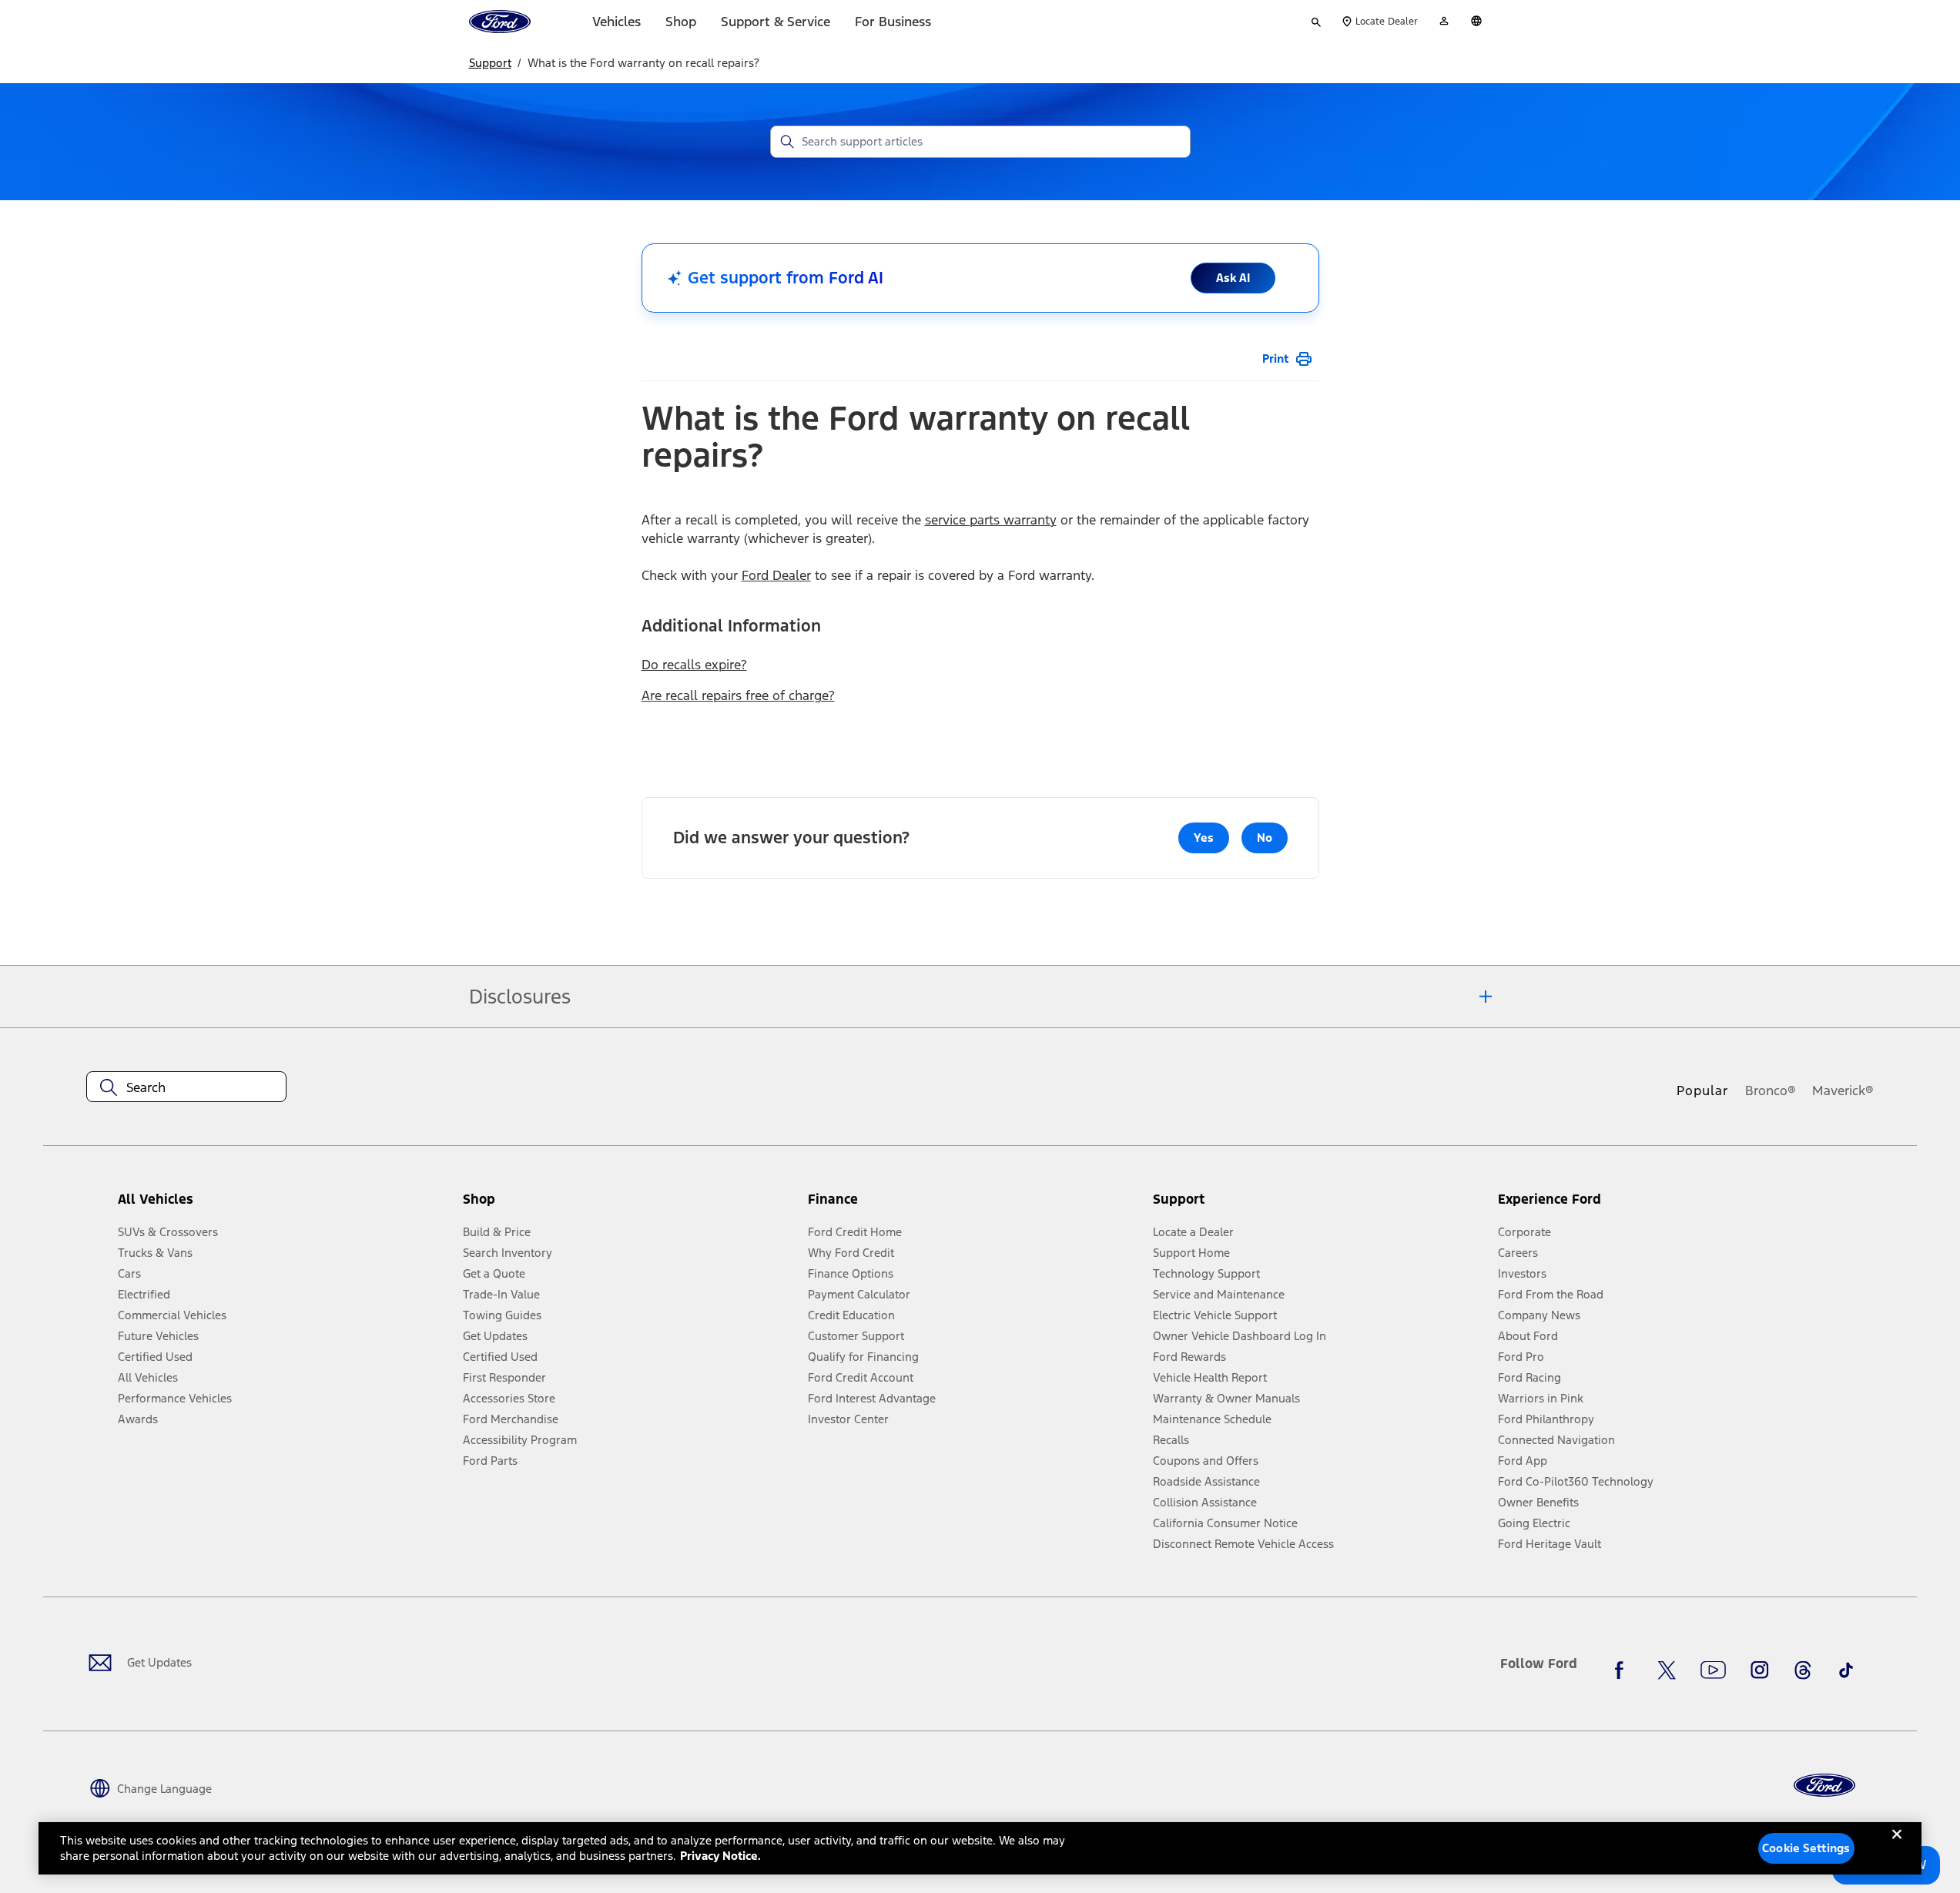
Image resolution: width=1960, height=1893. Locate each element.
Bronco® (1771, 1091)
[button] (629, 1205)
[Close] (1897, 1847)
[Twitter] (1667, 1670)
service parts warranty (991, 520)
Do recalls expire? (694, 665)
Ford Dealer (776, 575)
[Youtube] (1713, 1670)
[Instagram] (1760, 1670)
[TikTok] (1846, 1670)
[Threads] (1803, 1670)
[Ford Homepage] (1824, 1786)
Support (490, 63)
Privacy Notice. (720, 1856)
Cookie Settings (1806, 1848)
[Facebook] (1623, 1670)
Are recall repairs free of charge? (738, 695)
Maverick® (1843, 1091)
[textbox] (186, 1087)
